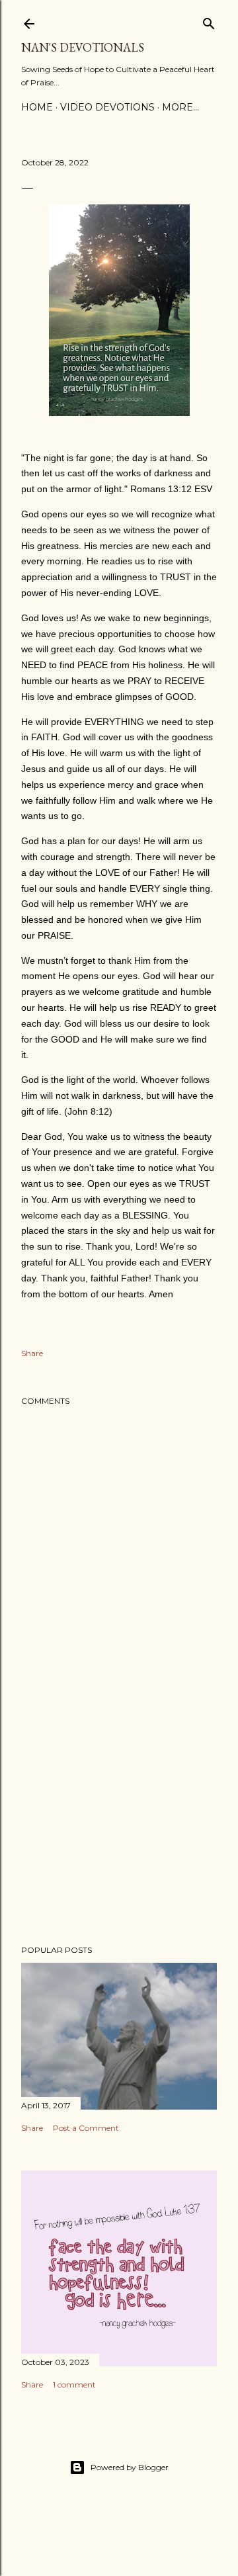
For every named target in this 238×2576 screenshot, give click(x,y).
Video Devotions (107, 107)
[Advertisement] (119, 1829)
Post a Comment (86, 2128)
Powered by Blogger (130, 2467)
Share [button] (32, 1353)
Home (37, 107)
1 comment (74, 2384)
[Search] (209, 21)
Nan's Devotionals (83, 47)
